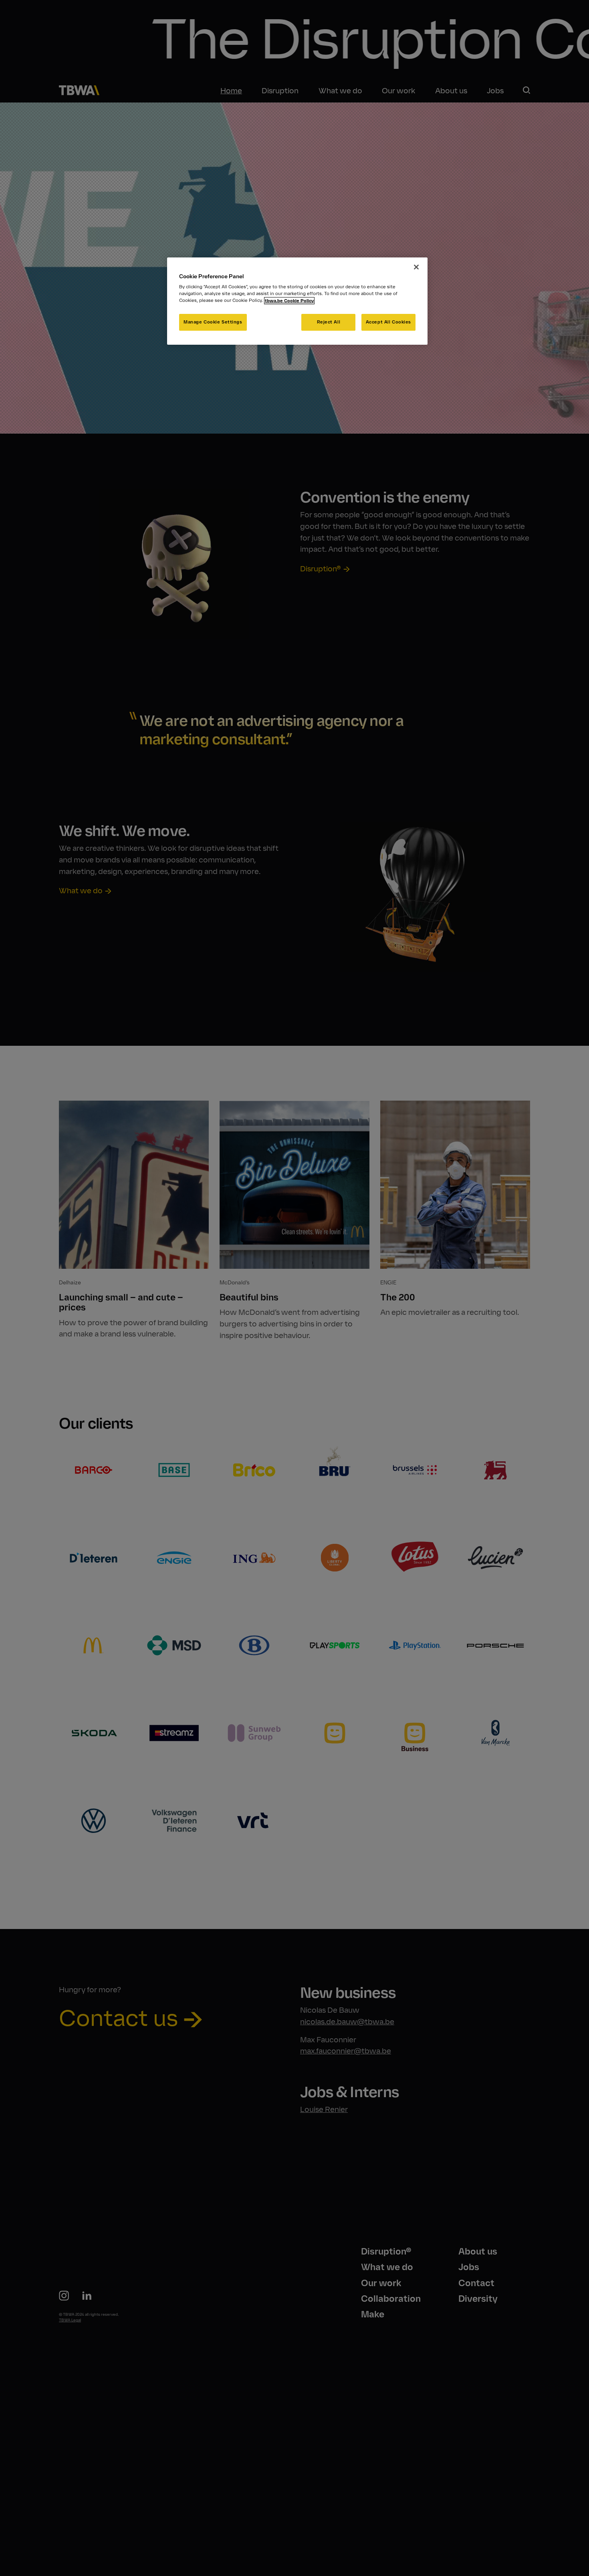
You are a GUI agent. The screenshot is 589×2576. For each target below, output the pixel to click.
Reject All (329, 322)
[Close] (416, 267)
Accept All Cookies (388, 322)
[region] (297, 301)
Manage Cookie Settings (213, 322)
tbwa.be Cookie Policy (289, 301)
